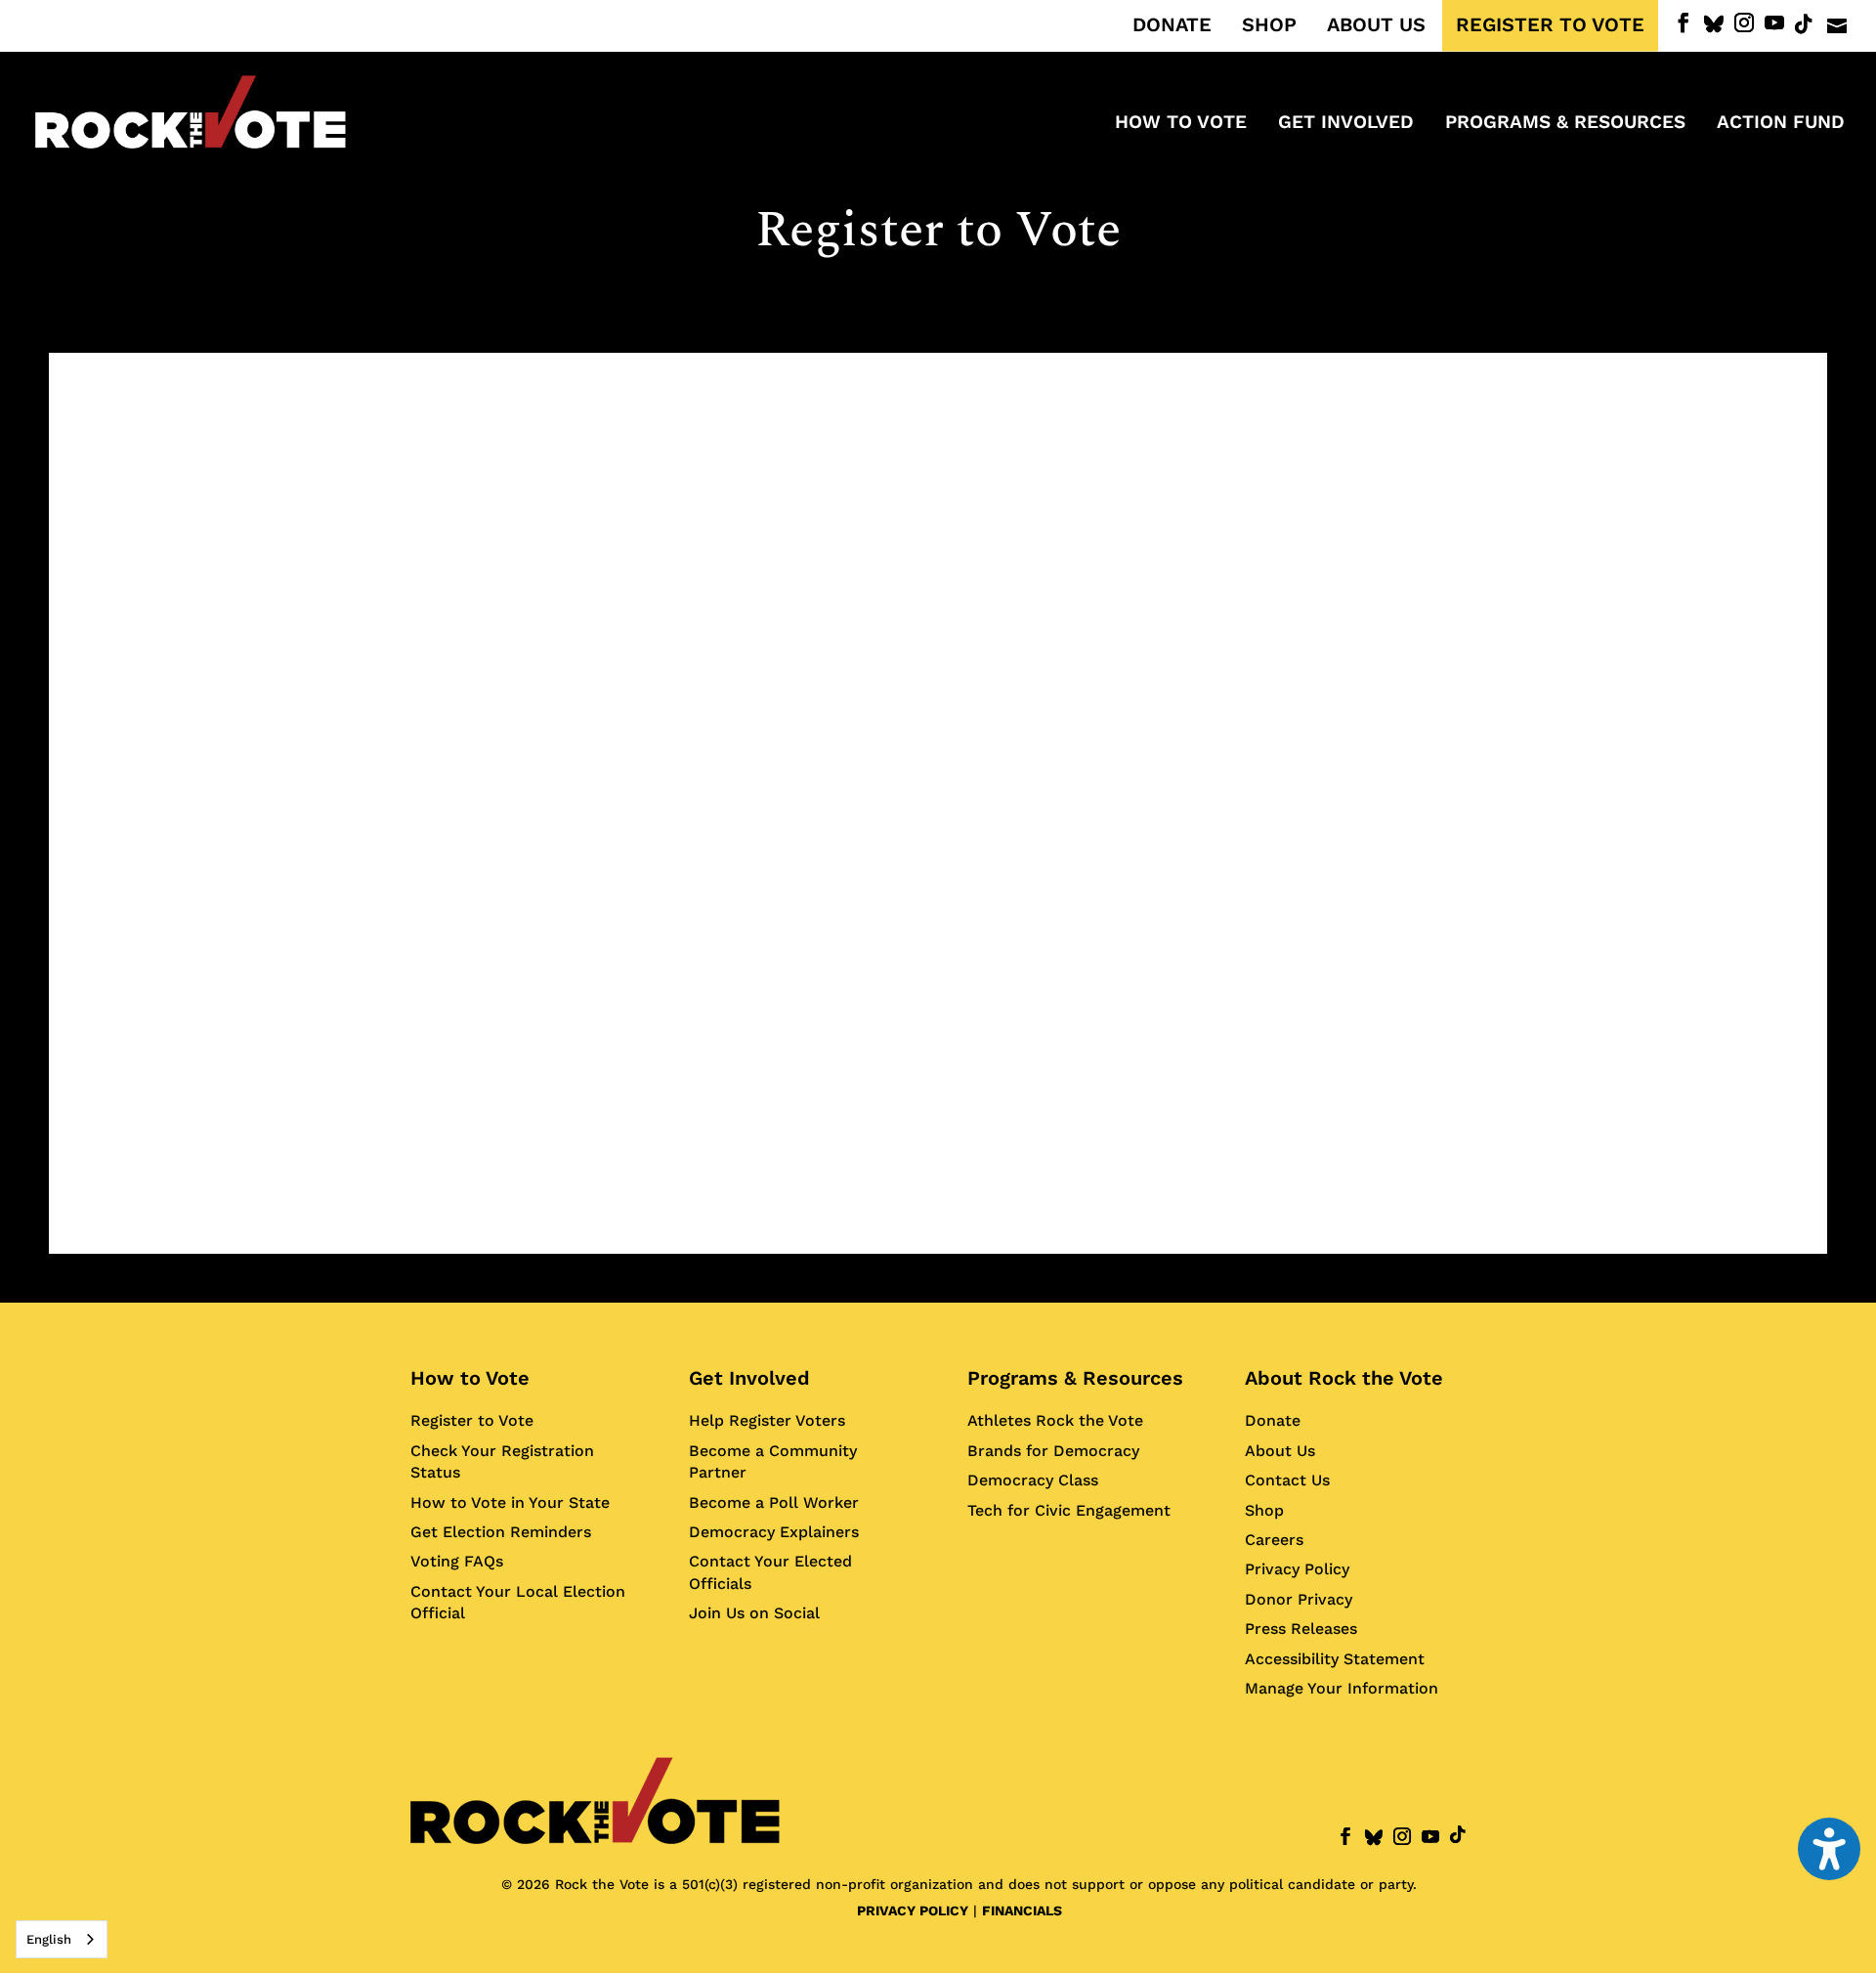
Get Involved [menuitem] (1346, 124)
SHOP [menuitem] (1269, 25)
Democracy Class (1033, 1480)
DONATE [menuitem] (1172, 25)
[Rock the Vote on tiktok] (1804, 24)
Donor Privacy (1299, 1599)
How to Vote (470, 1378)
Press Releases (1301, 1629)
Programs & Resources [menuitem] (1565, 124)
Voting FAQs (457, 1561)
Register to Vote (472, 1420)
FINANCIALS (1022, 1910)
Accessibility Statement (1335, 1659)
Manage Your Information (1342, 1688)
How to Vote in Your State (510, 1502)
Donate (1273, 1420)
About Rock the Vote (1344, 1378)
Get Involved (749, 1378)
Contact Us (1287, 1480)
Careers (1274, 1540)
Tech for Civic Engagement (1069, 1510)
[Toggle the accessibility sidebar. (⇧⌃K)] (1829, 1849)
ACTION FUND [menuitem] (1781, 124)
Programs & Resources (1075, 1378)
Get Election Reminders (501, 1532)
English (49, 1939)
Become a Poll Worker (774, 1502)
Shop (1264, 1510)
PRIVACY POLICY (913, 1910)
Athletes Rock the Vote (1055, 1420)
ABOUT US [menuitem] (1376, 25)
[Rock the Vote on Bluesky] (1714, 24)
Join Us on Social (754, 1613)
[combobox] (62, 1939)
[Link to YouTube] (1774, 23)
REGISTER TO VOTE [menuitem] (1550, 25)
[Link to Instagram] (1744, 23)
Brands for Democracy (1053, 1451)
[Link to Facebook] (1684, 23)
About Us (1280, 1451)
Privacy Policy (1297, 1569)
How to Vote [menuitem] (1181, 124)
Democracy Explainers (774, 1532)
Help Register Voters (767, 1420)
